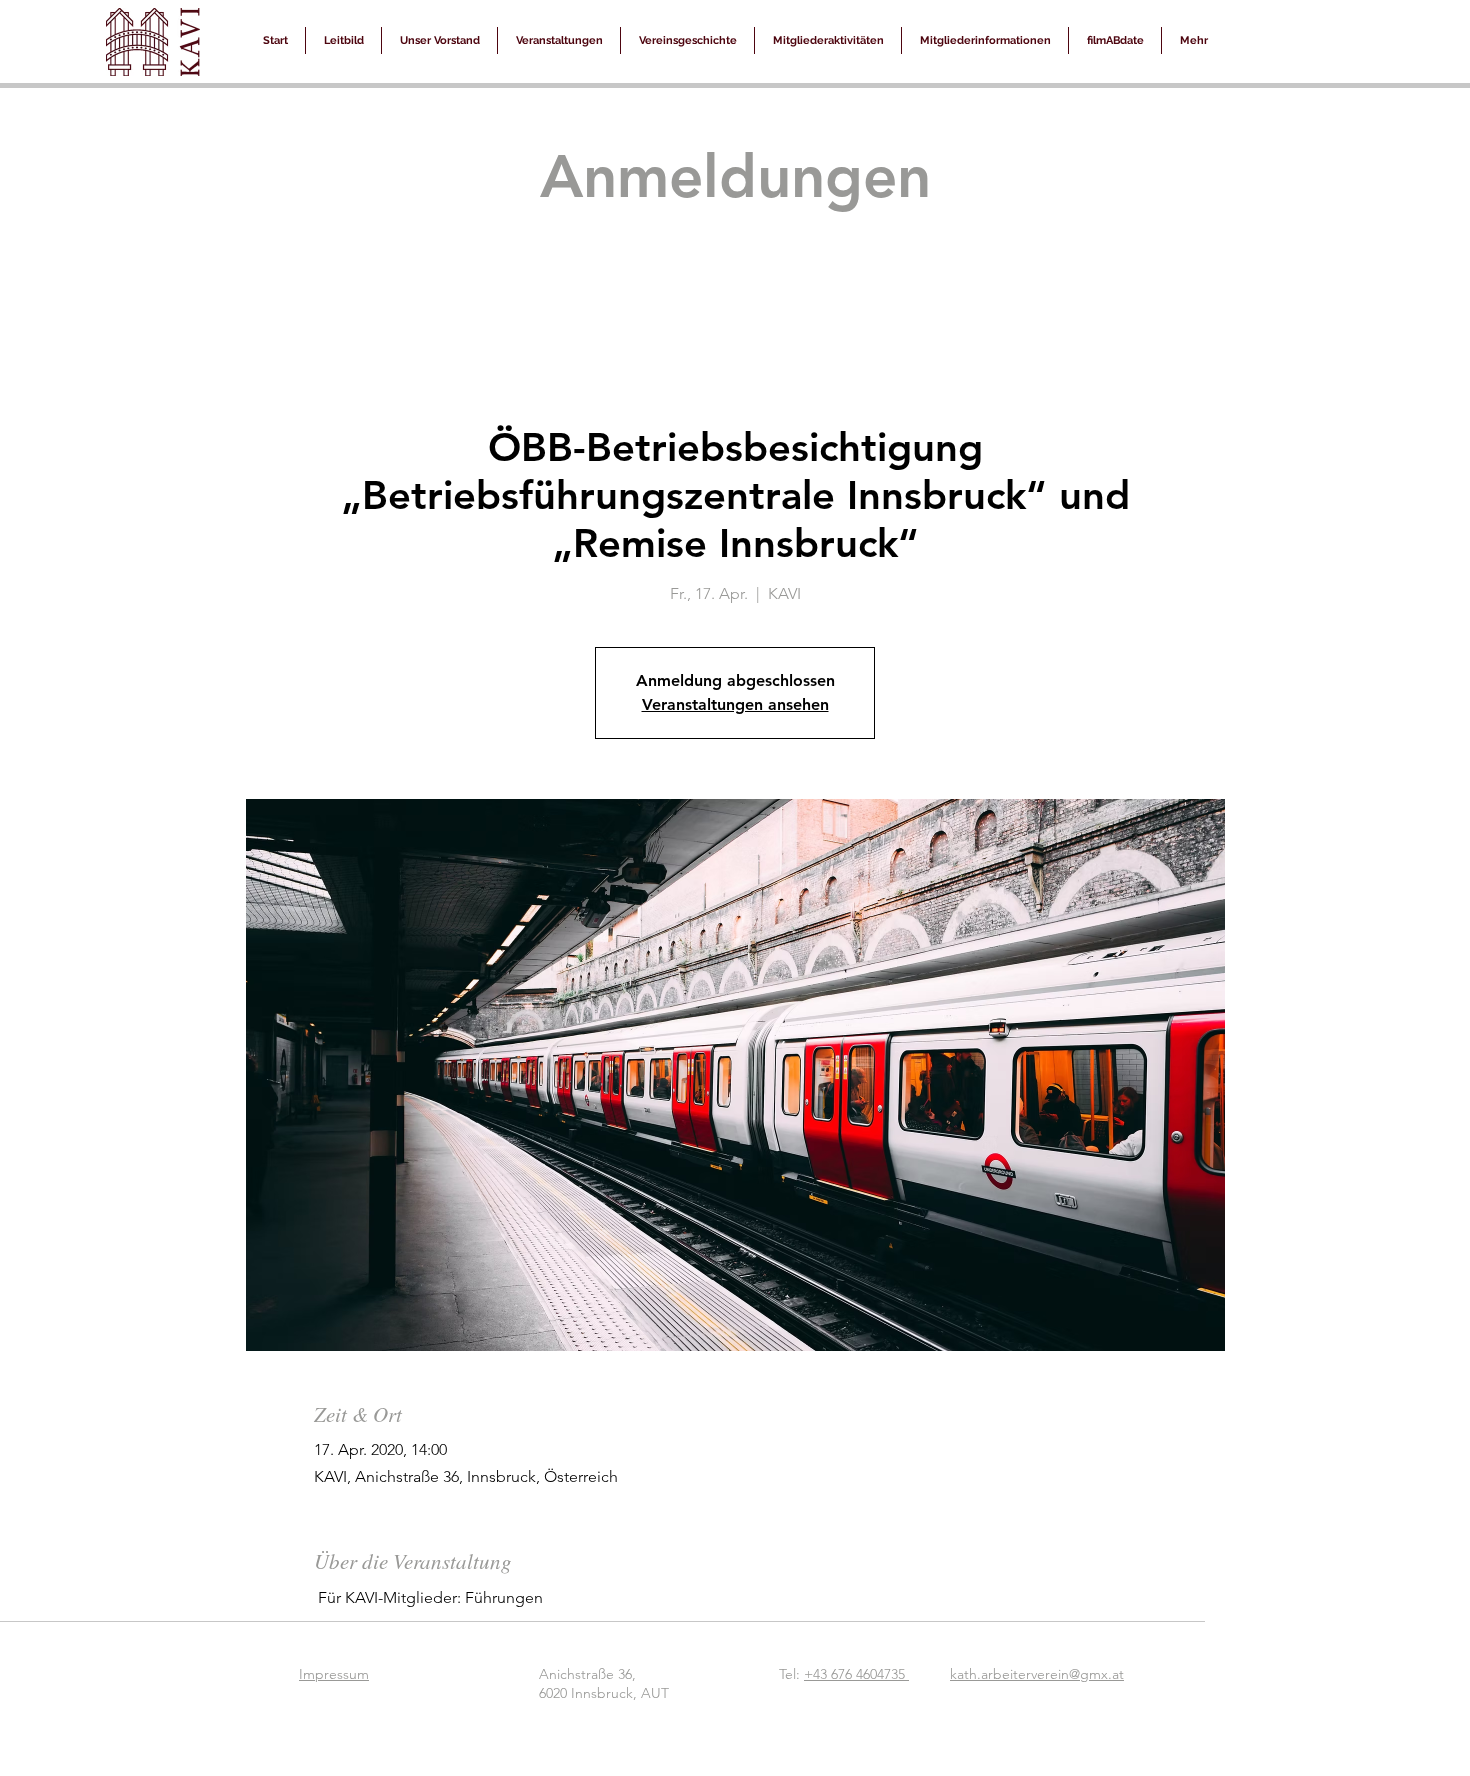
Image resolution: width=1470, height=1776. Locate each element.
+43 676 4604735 (856, 1674)
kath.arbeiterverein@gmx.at (1037, 1674)
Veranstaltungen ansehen (735, 704)
